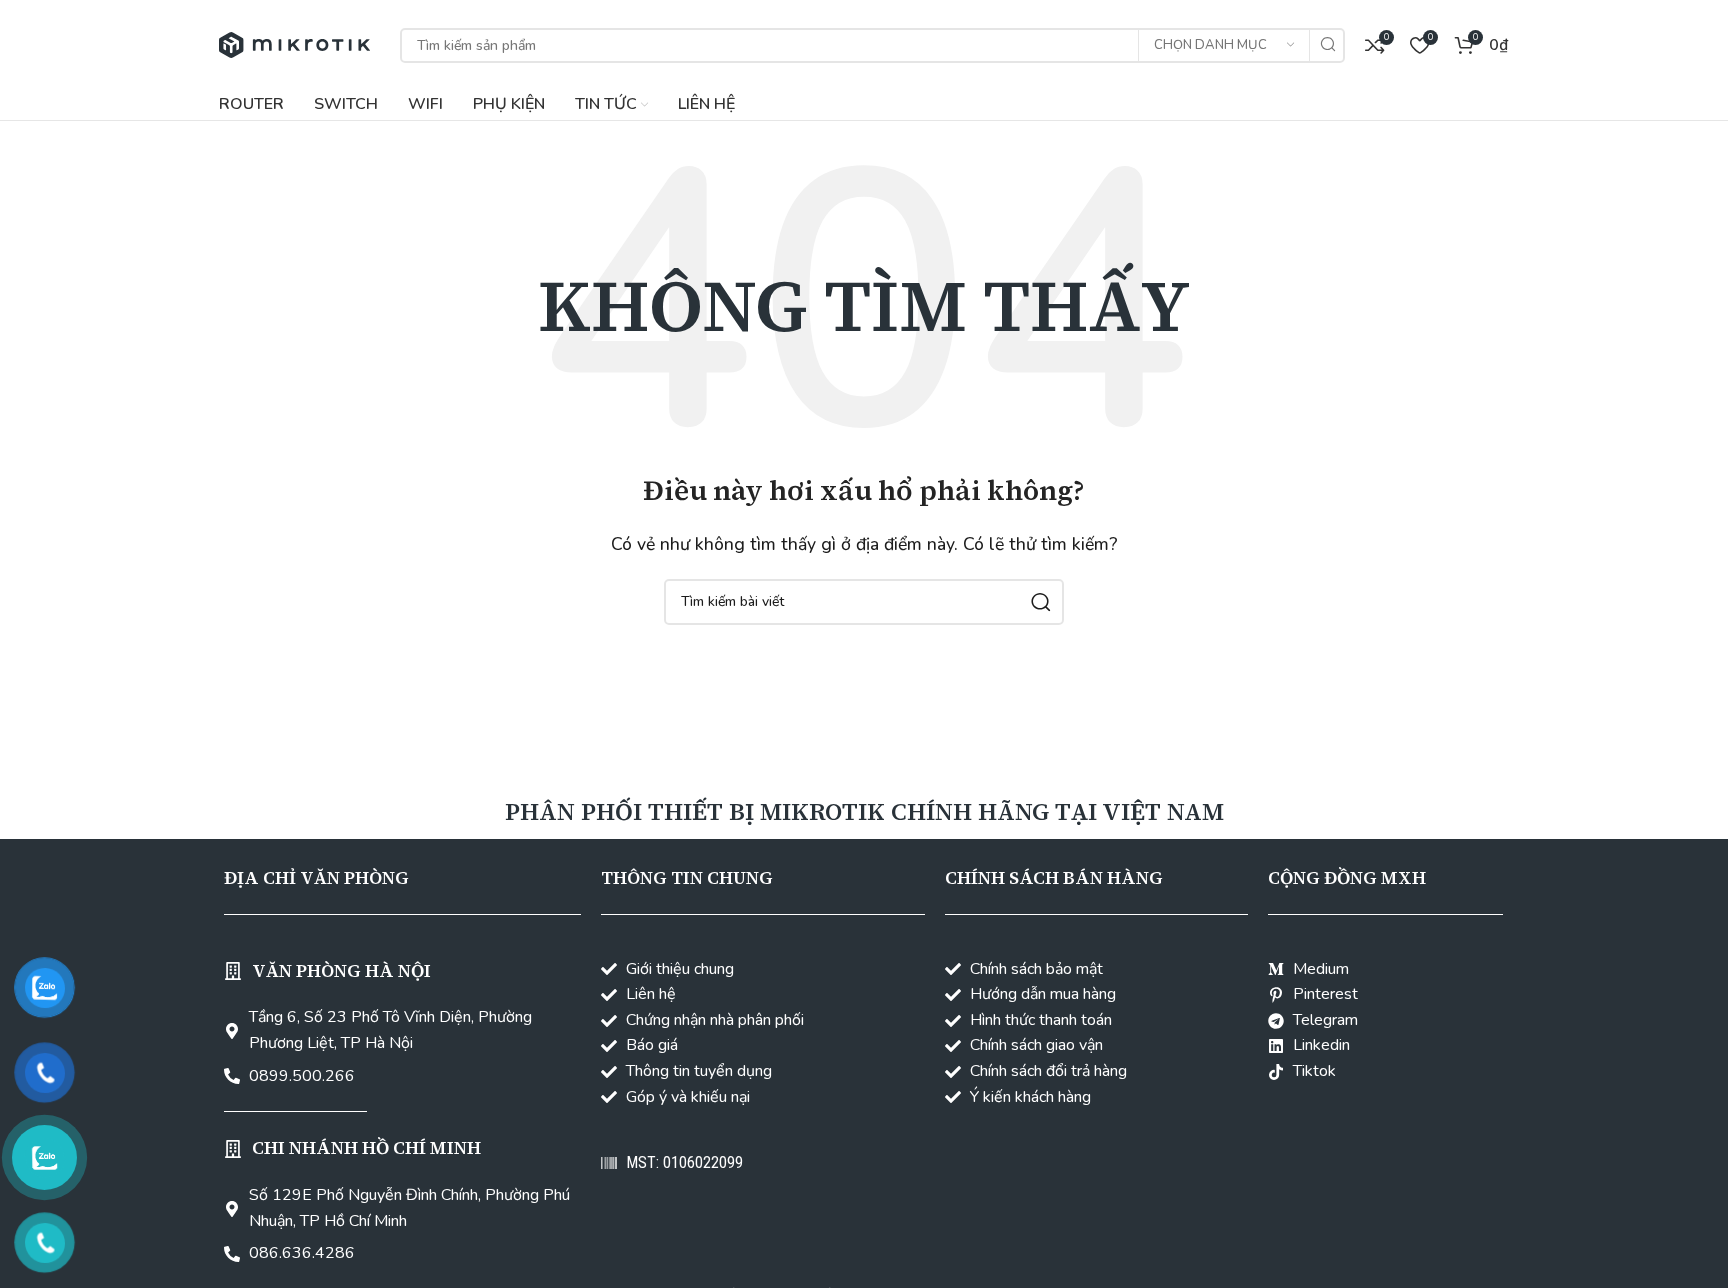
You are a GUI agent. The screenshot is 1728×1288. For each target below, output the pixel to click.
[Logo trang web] (294, 44)
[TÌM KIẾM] (1327, 45)
